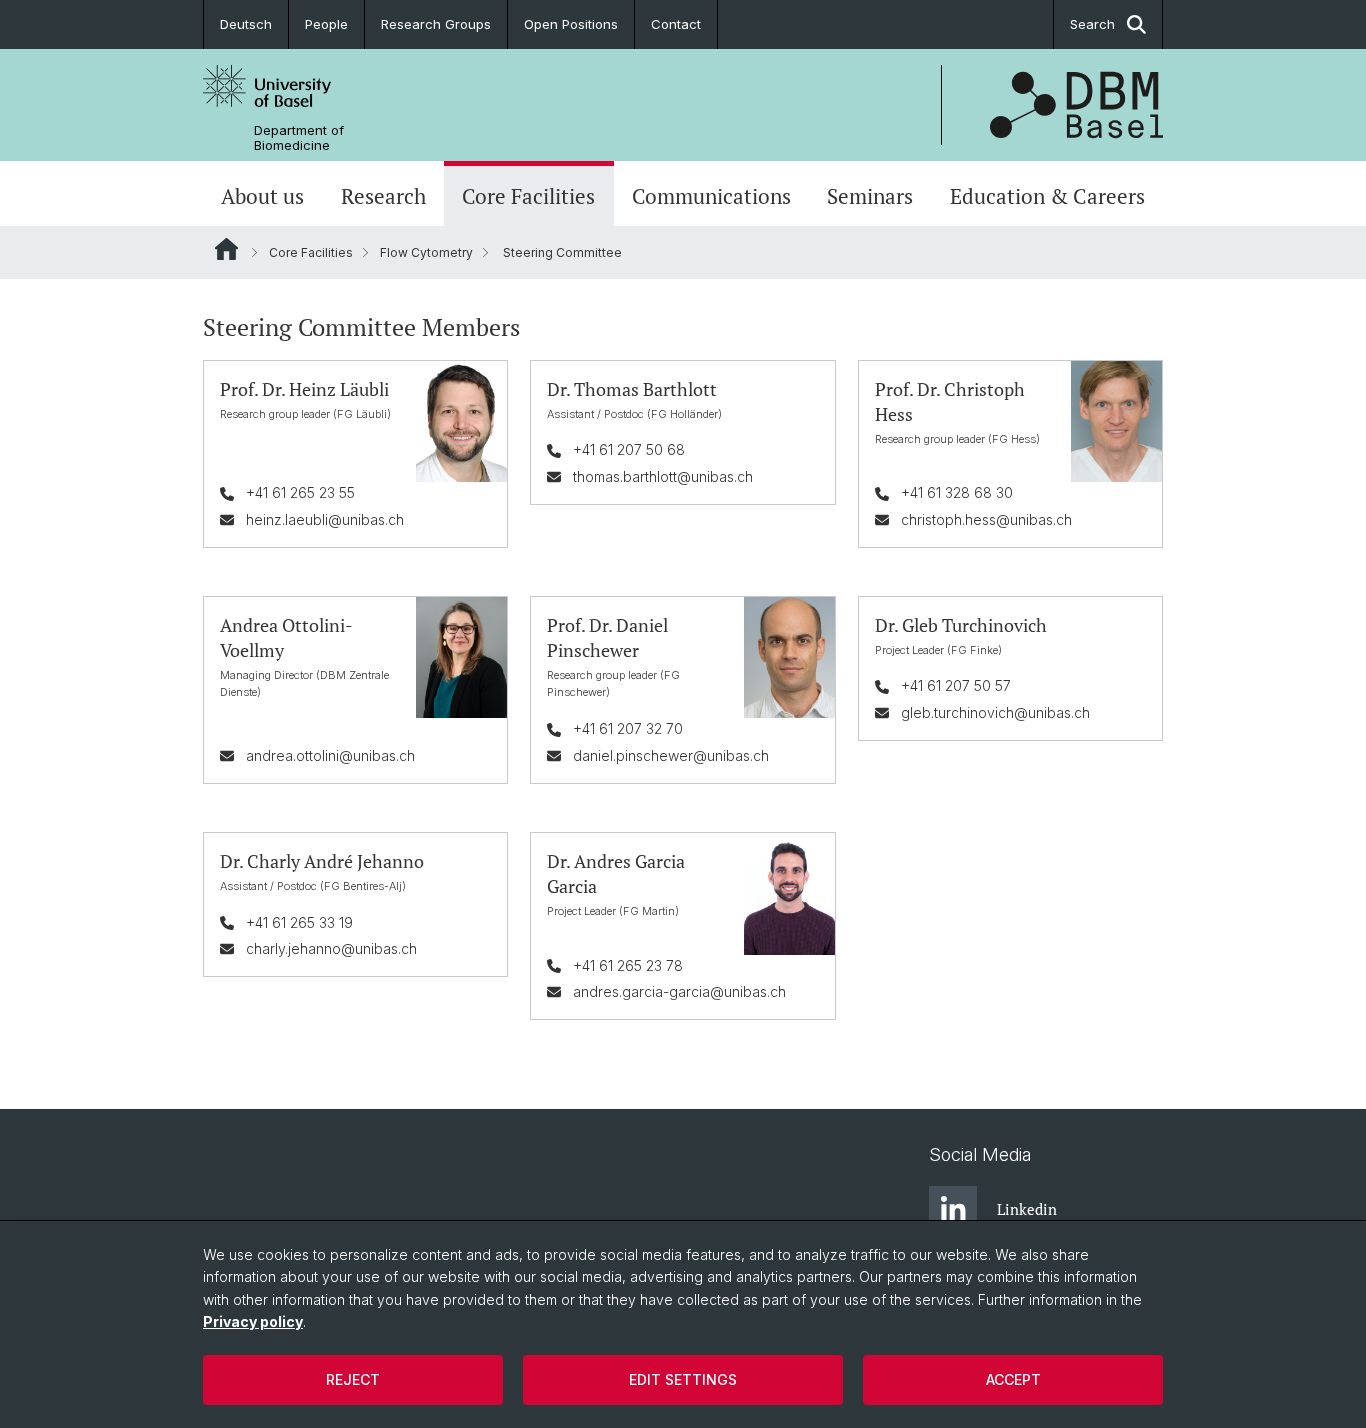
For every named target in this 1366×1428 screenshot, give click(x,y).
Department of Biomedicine (299, 138)
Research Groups (436, 24)
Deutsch (246, 24)
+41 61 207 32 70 (628, 728)
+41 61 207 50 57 (956, 685)
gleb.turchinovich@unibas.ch (995, 712)
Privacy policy (253, 1321)
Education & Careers (1047, 196)
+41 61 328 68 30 (957, 492)
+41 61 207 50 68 (629, 449)
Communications (711, 196)
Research (383, 196)
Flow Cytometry (426, 252)
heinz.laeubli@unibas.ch (325, 519)
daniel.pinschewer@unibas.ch (671, 755)
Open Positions (571, 24)
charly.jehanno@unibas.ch (331, 948)
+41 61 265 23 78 (628, 965)
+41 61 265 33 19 (299, 922)
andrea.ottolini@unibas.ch (330, 755)
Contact (676, 24)
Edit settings (683, 1379)
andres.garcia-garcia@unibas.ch (679, 991)
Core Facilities (528, 196)
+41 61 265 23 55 (300, 492)
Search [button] (1092, 24)
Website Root (226, 249)
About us (262, 196)
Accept (1013, 1379)
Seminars (870, 196)
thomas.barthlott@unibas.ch (663, 476)
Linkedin (1027, 1209)
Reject (353, 1379)
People (326, 24)
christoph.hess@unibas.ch (986, 519)
